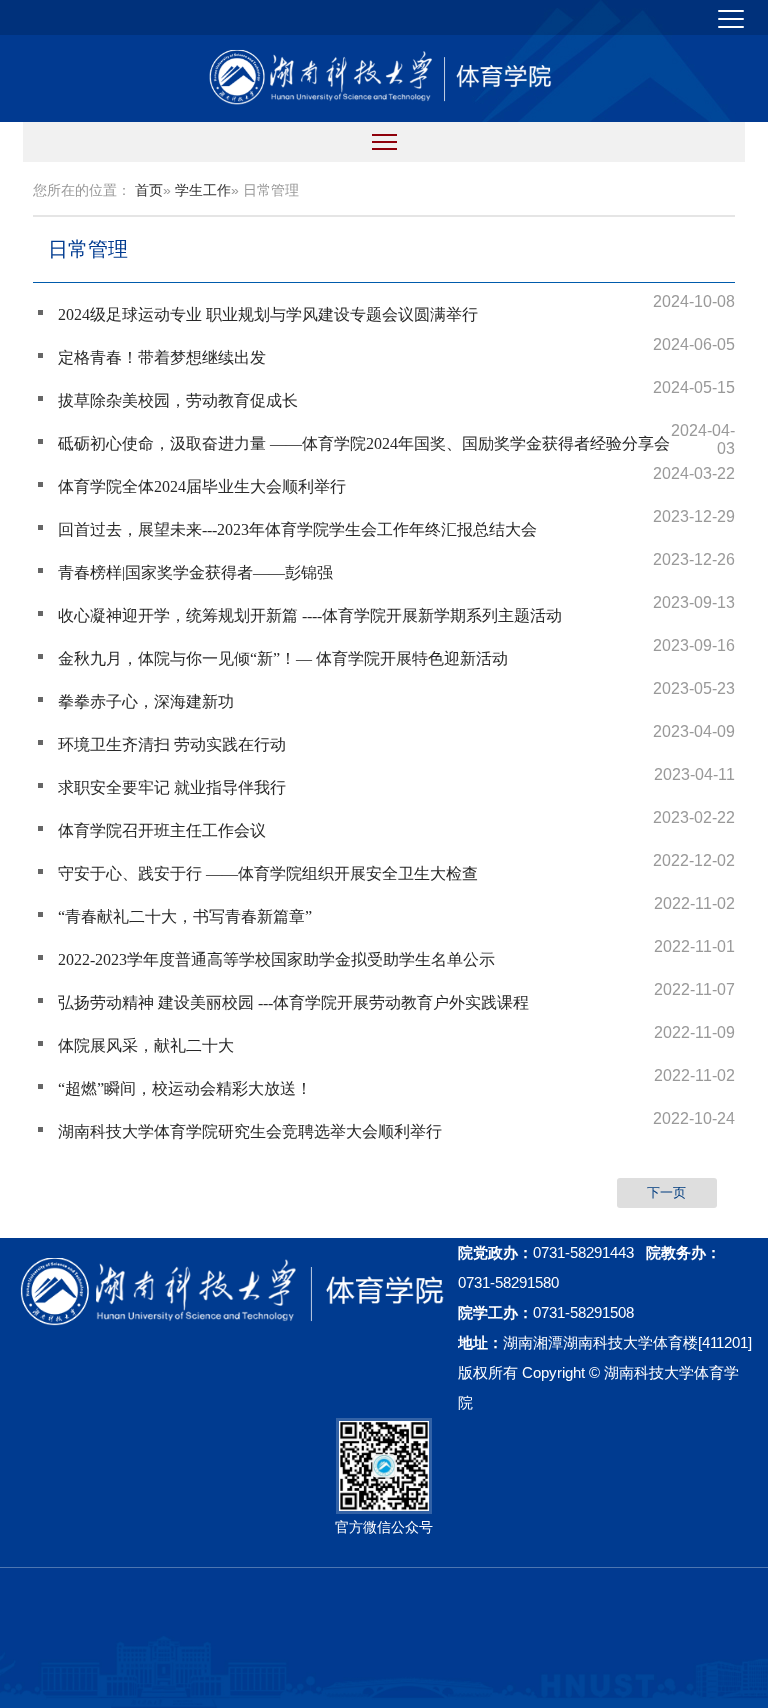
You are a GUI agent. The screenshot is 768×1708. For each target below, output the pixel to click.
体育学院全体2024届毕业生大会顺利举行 (202, 486)
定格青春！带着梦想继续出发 (162, 357)
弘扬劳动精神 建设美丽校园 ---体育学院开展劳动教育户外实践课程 (293, 1002)
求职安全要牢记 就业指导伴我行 (172, 787)
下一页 (666, 1192)
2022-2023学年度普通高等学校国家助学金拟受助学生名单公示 (276, 959)
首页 (149, 190)
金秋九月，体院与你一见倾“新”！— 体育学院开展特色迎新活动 (283, 658)
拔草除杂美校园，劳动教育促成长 (178, 400)
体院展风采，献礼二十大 (146, 1045)
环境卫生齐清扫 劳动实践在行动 (172, 744)
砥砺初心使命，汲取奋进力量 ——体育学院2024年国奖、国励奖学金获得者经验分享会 (364, 443)
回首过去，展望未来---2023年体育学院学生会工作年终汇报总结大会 (297, 529)
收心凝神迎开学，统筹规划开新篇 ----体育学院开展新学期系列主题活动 (310, 615)
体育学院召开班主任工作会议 (162, 830)
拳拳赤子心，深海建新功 (146, 701)
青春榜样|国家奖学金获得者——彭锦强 (195, 572)
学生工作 (203, 190)
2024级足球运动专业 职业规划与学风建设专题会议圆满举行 (268, 314)
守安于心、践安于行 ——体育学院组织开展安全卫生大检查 (268, 873)
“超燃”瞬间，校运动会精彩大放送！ (185, 1088)
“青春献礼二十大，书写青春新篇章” (185, 916)
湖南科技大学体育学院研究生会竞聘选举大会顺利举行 (250, 1131)
